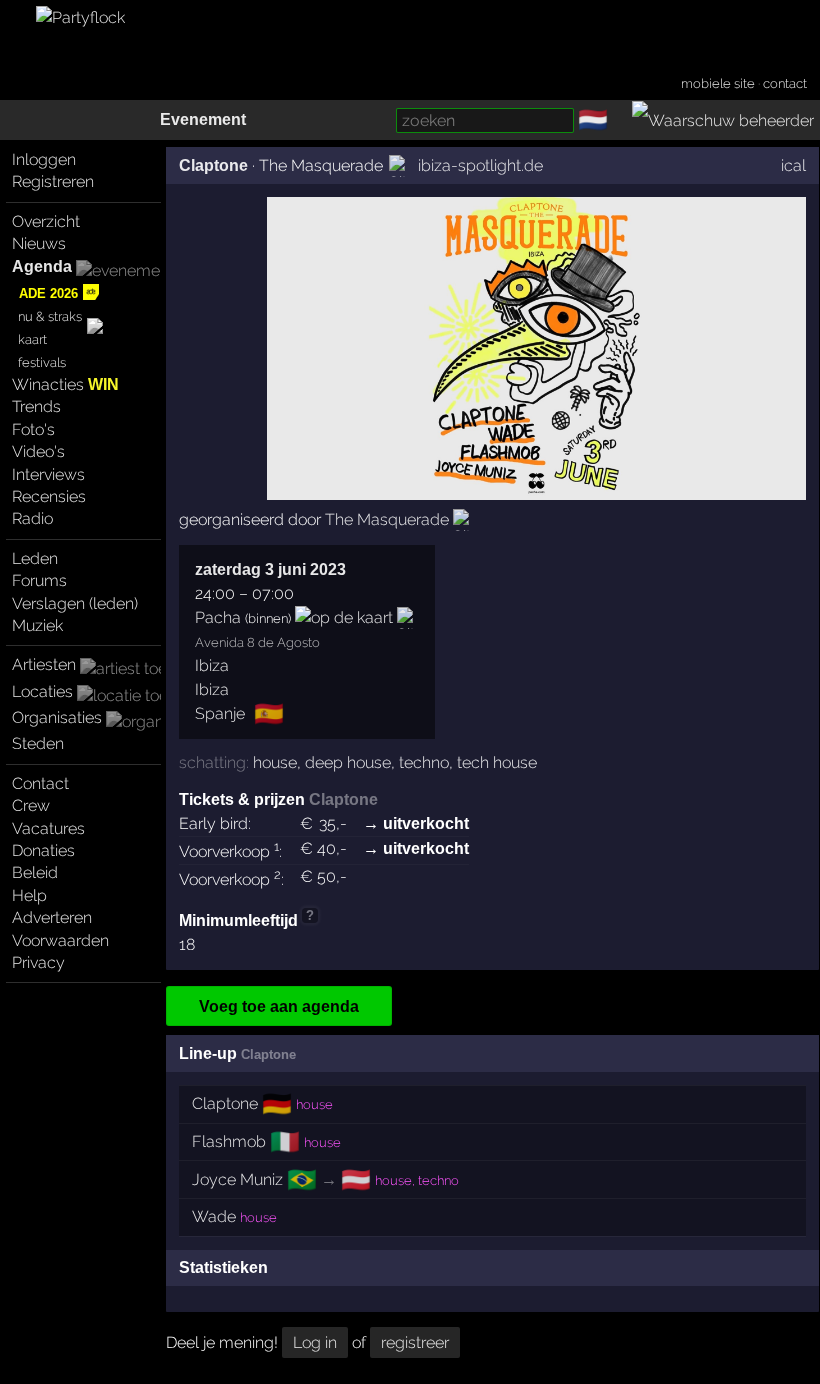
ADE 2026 (48, 293)
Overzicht (46, 221)
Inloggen (44, 159)
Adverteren (52, 917)
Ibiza (212, 665)
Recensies (49, 496)
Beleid (35, 872)
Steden (38, 743)
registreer (415, 1342)
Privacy (38, 962)
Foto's (33, 429)
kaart (32, 339)
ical (793, 165)
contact (785, 83)
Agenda (42, 266)
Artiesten (44, 664)
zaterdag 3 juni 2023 (270, 569)
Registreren (53, 181)
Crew (31, 805)
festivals (42, 362)
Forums (39, 580)
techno (424, 762)
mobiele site (718, 83)
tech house (497, 762)
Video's (38, 451)
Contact (40, 783)
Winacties (65, 384)
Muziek (37, 625)
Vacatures (48, 828)
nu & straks (50, 316)
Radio (32, 518)
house (275, 762)
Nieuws (39, 243)
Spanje (220, 713)
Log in (315, 1342)
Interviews (48, 474)
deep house (348, 762)
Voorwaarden (60, 940)
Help (29, 895)
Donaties (43, 850)
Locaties (42, 691)
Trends (36, 406)
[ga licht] (620, 121)
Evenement (203, 119)
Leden (35, 558)
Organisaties (57, 717)
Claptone (213, 165)
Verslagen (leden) (75, 603)
